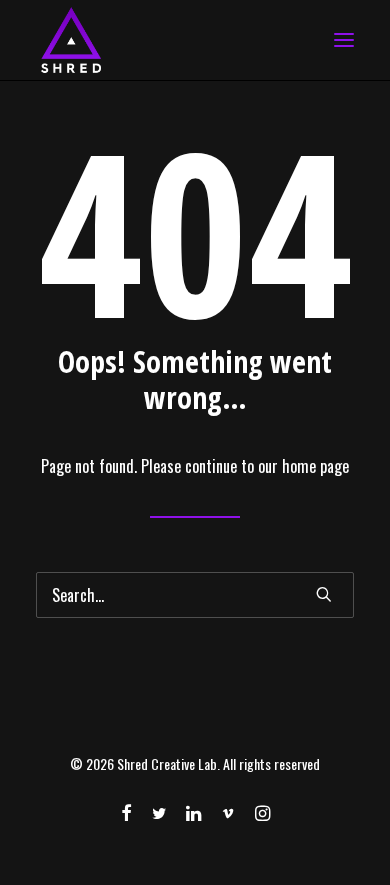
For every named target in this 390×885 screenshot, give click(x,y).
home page (315, 466)
